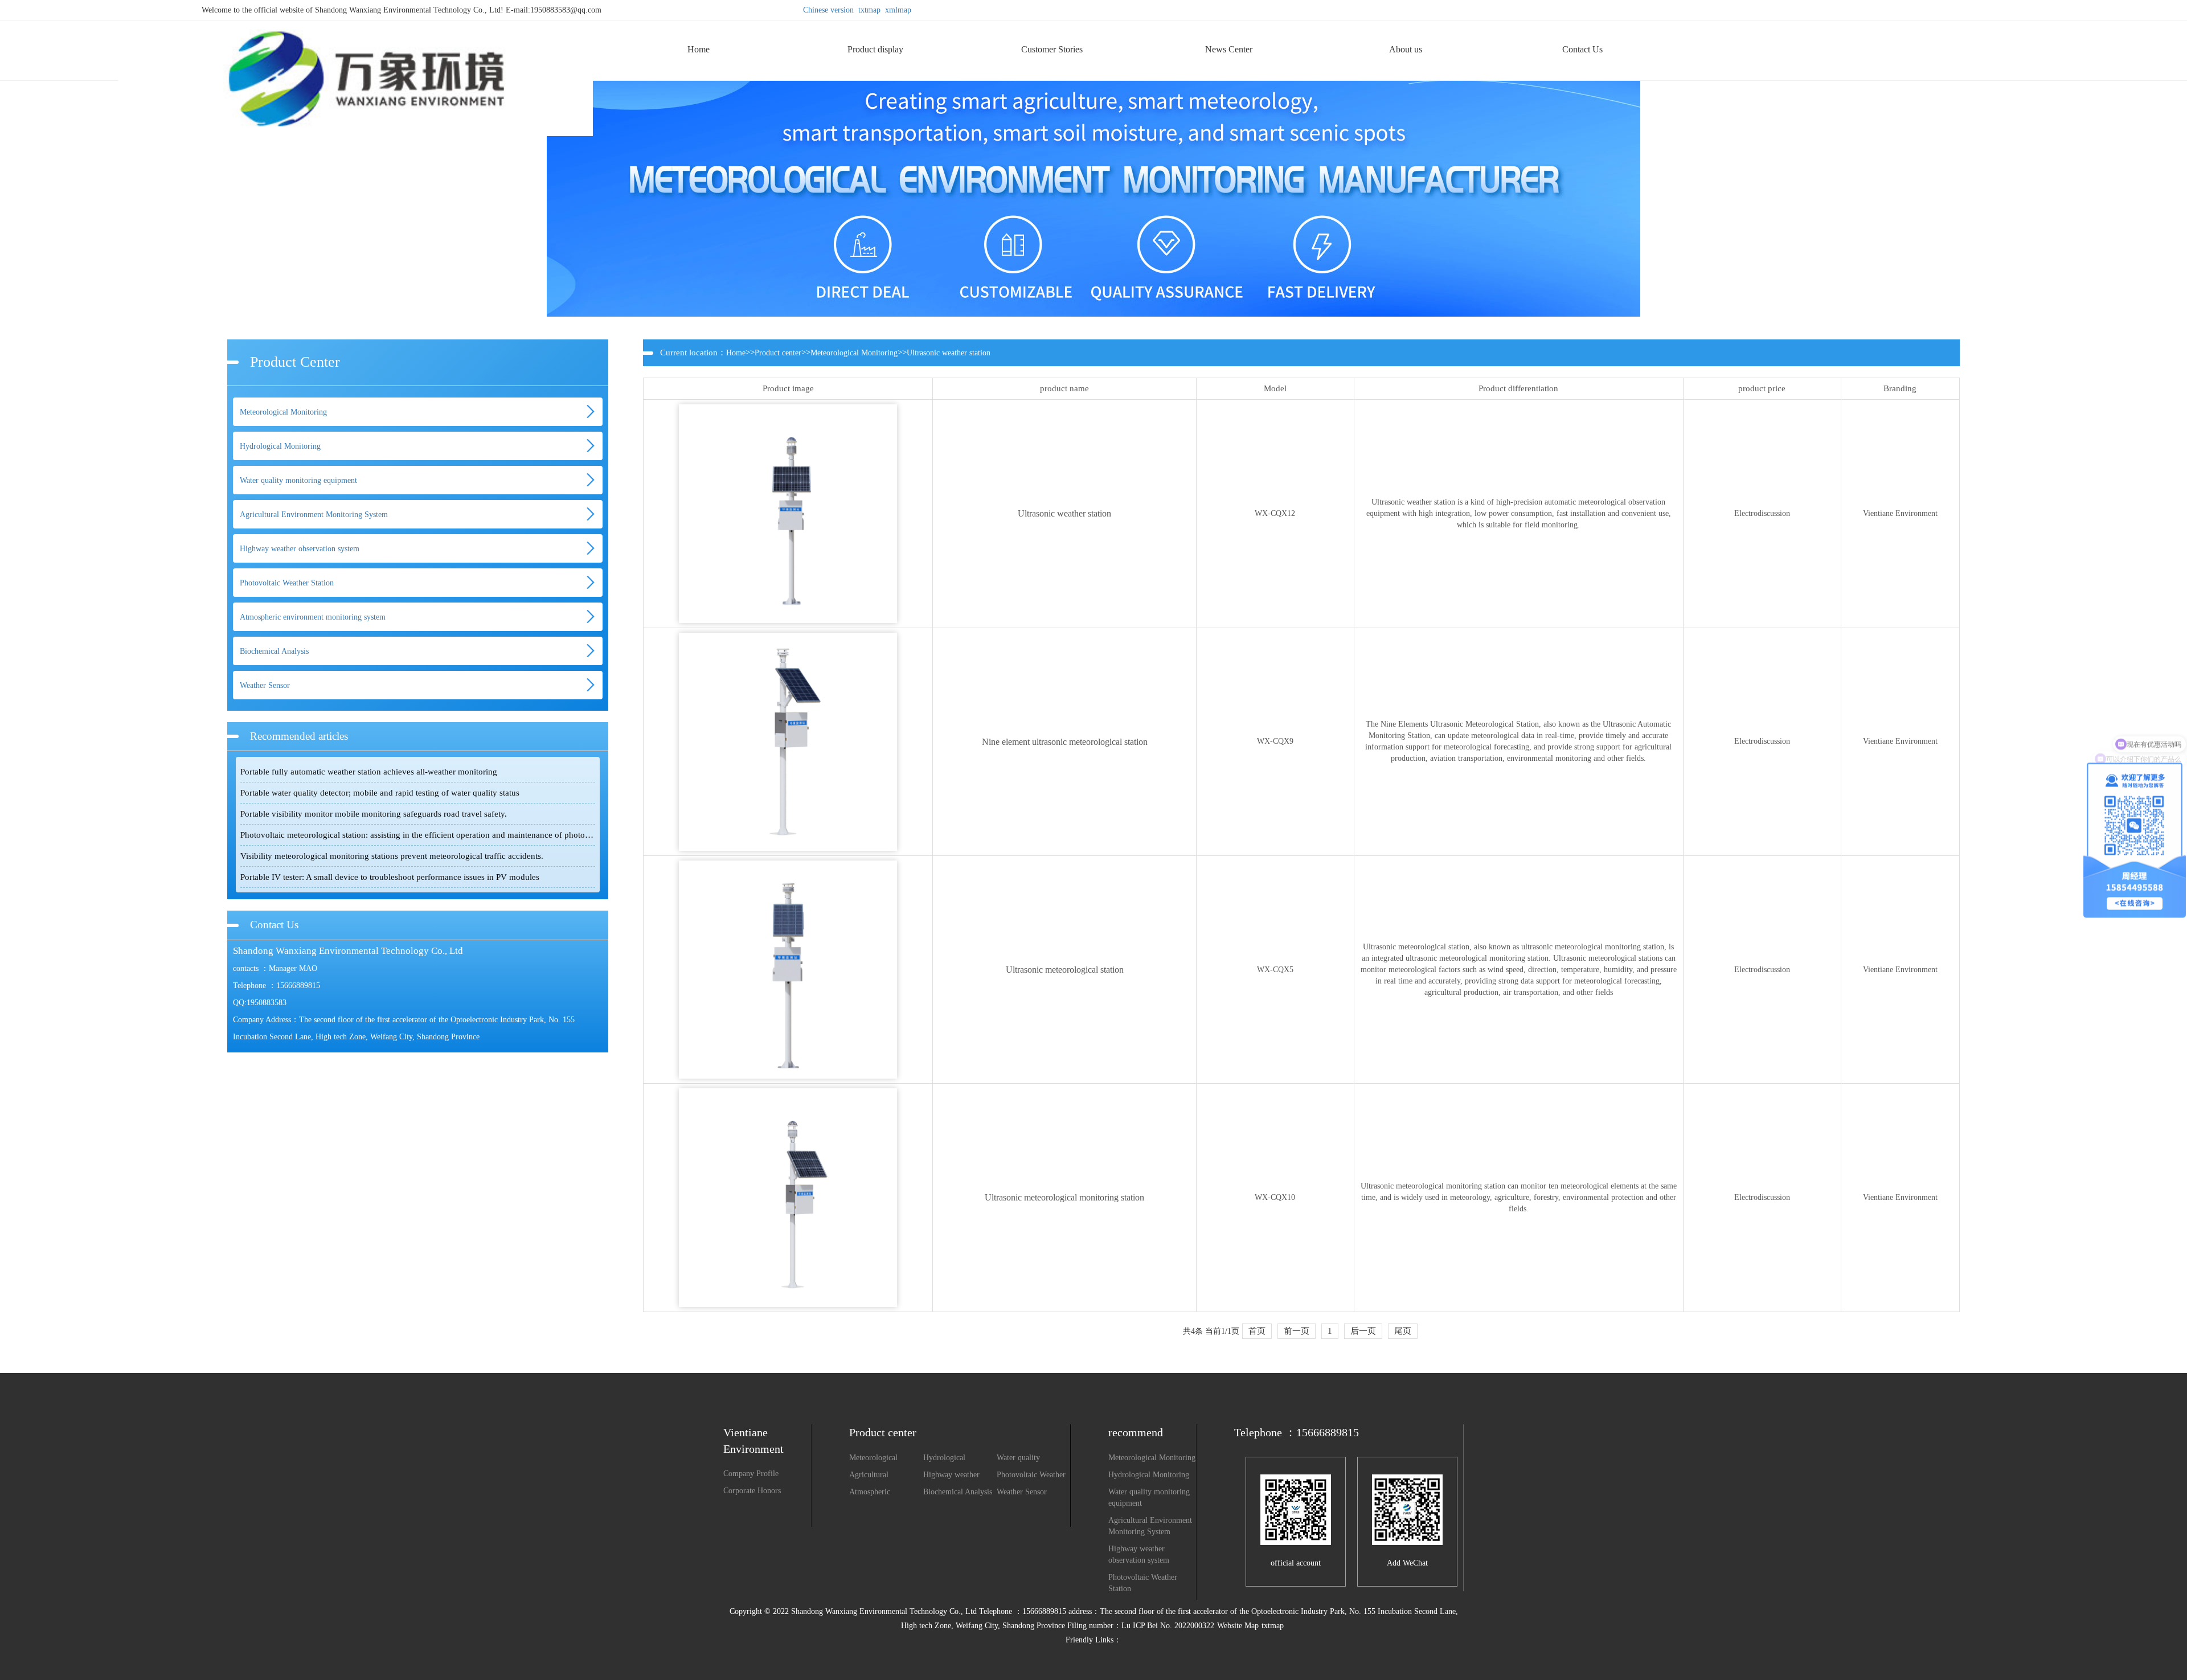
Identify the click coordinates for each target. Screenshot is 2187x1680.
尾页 (1403, 1331)
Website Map (1238, 1626)
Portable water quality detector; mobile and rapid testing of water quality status (380, 793)
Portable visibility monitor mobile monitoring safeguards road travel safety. (374, 814)
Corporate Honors (752, 1491)
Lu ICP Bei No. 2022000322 (1168, 1626)
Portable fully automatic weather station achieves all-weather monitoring (369, 772)
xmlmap (898, 10)
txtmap (869, 10)
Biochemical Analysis (274, 651)
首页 (1257, 1331)
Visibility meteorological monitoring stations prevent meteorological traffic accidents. (392, 856)
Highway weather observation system (300, 549)
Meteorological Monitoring (283, 412)
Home (736, 353)
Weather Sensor (265, 685)
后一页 (1363, 1331)
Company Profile (751, 1474)
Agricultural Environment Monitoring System (314, 515)
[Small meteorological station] (355, 25)
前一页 (1297, 1331)
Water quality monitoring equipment (298, 480)
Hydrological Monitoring (280, 446)
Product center (778, 353)
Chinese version (828, 10)
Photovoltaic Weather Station (287, 583)
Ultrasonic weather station (949, 353)
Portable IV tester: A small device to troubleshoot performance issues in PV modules (390, 877)
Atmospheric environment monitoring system (313, 617)
